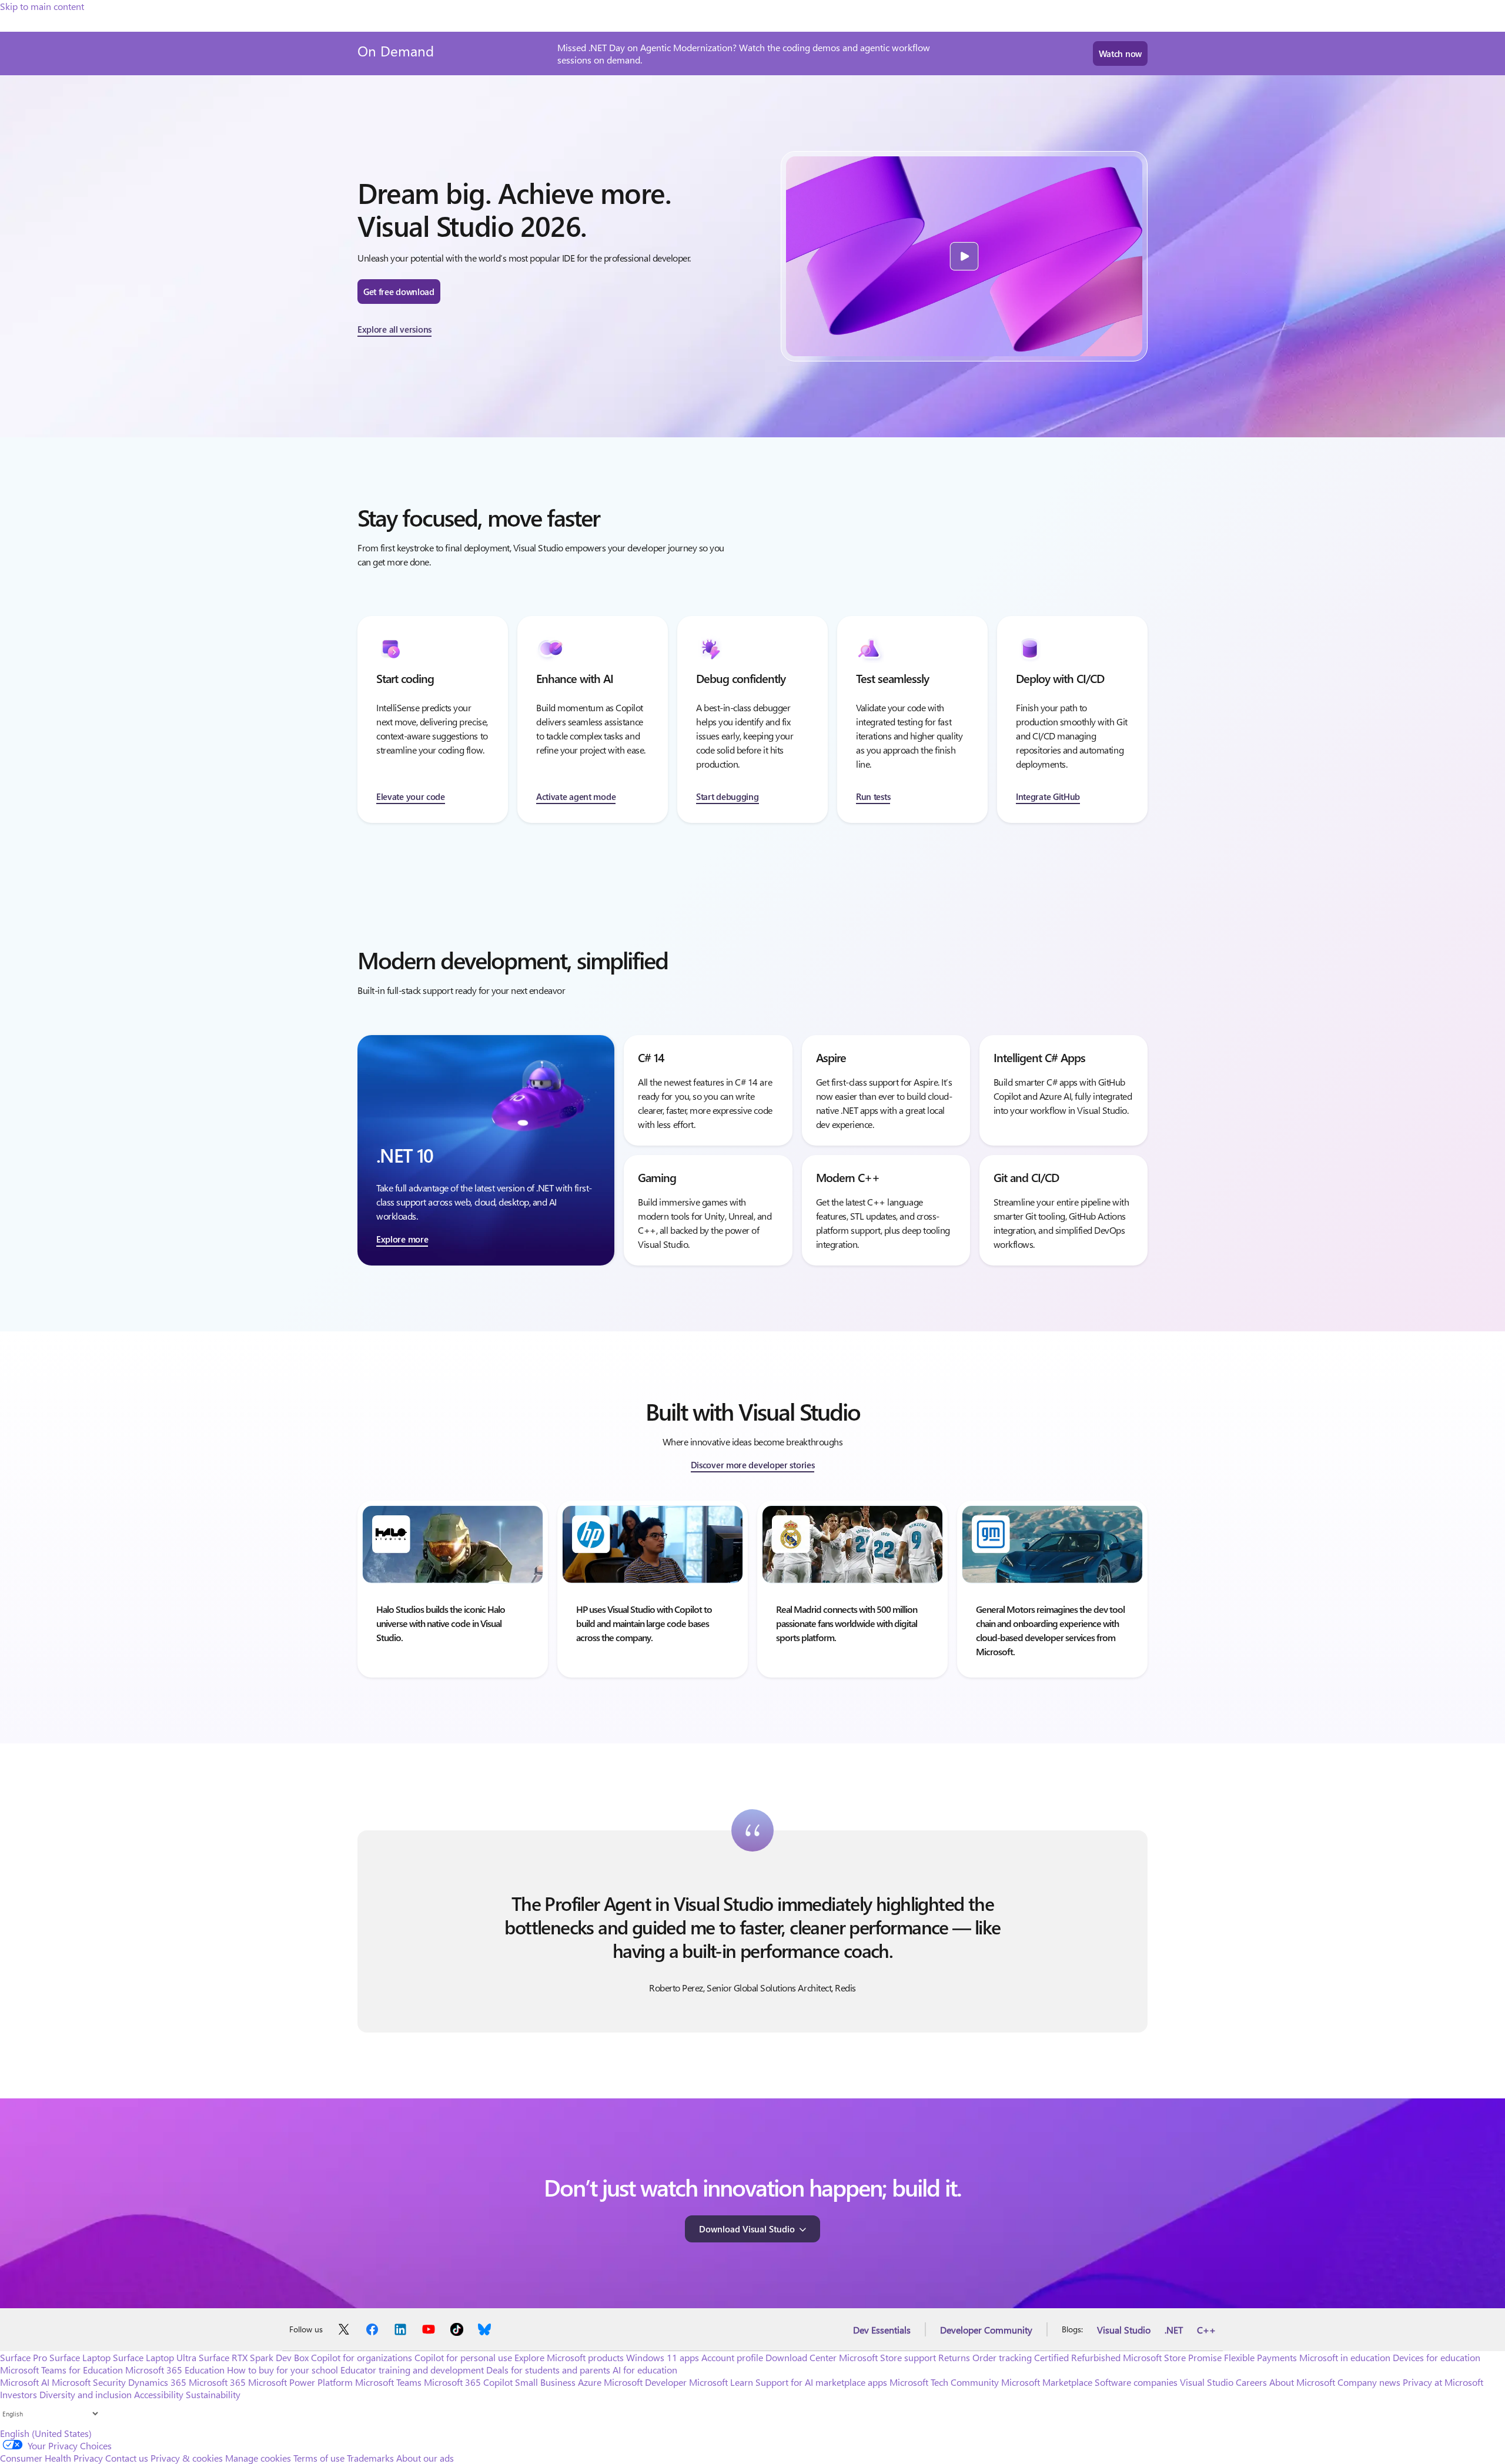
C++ (1206, 2330)
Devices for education (1437, 2357)
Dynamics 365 (157, 2382)
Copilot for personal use (463, 2357)
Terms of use (319, 2458)
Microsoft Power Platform (300, 2382)
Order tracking (1002, 2357)
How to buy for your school (282, 2370)
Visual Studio (1124, 2330)
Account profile (732, 2357)
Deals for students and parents (548, 2370)
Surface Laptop (80, 2357)
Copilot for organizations (362, 2357)
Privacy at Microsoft (1443, 2382)
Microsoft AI (25, 2382)
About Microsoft (1302, 2382)
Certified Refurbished (1077, 2357)
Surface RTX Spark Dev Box (254, 2357)
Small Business (545, 2382)
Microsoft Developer (645, 2382)
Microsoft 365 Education (175, 2370)
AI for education (645, 2370)
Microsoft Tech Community (944, 2382)
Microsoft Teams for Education (61, 2370)
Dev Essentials (882, 2330)
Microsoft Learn (721, 2382)
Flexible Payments (1260, 2357)
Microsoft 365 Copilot (468, 2382)
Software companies (1136, 2382)
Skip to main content (42, 6)
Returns (954, 2357)
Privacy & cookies (187, 2458)
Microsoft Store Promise (1172, 2357)
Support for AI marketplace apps (821, 2382)
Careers (1251, 2382)
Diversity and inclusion (86, 2394)
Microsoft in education (1345, 2357)
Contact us (127, 2458)
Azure (590, 2382)
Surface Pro (24, 2357)
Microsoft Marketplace (1047, 2382)
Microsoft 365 (217, 2382)
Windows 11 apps (663, 2357)
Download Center (801, 2357)
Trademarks (370, 2458)
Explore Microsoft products (569, 2357)
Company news (1369, 2382)
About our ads (425, 2458)
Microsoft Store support (887, 2357)
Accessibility (159, 2394)
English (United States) (46, 2433)
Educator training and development (412, 2370)
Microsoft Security (89, 2382)
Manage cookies (258, 2458)
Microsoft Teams (388, 2382)
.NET (1174, 2330)
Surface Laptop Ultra (155, 2357)
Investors (19, 2394)
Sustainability (213, 2394)
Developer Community (986, 2330)
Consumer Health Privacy (51, 2458)
